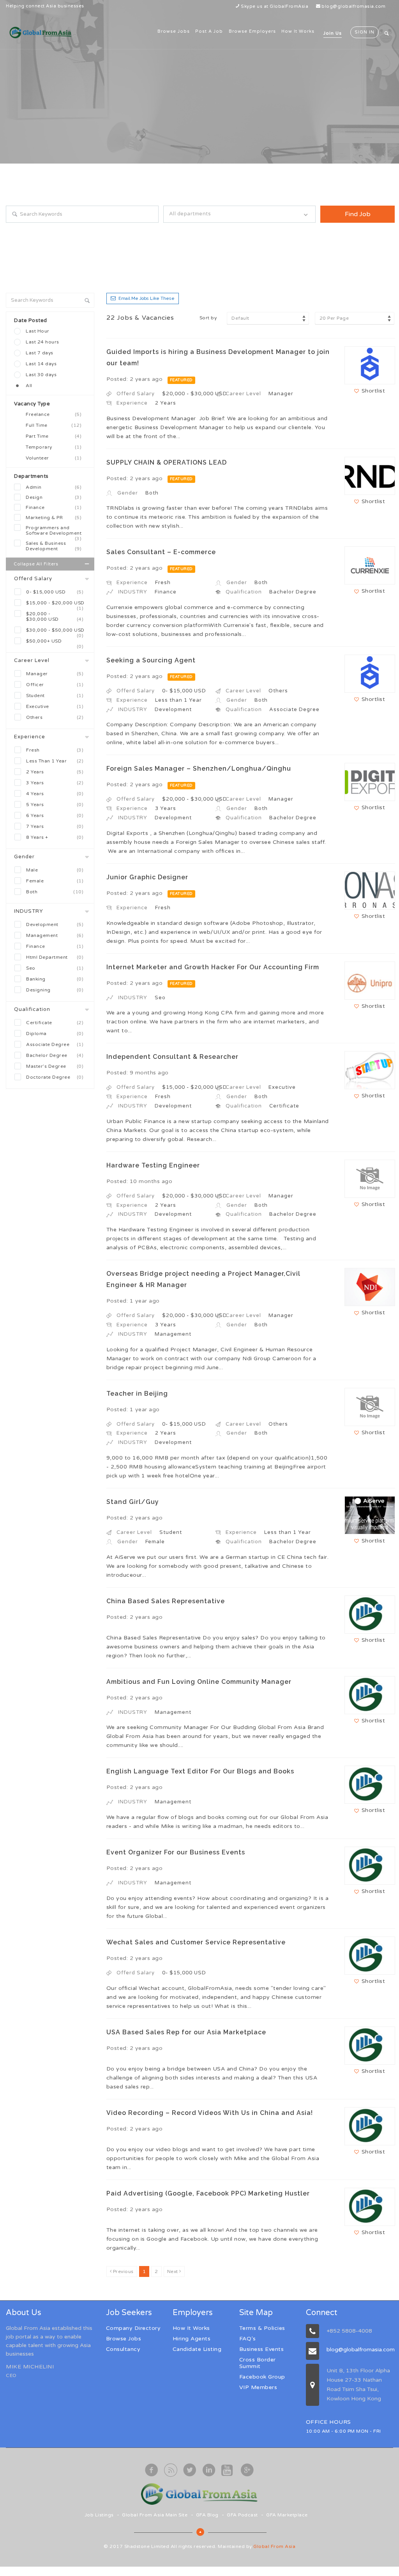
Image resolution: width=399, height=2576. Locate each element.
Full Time (54, 425)
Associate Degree (55, 1044)
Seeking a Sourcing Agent (151, 660)
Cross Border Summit (258, 2363)
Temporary (54, 447)
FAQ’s (248, 2339)
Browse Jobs (174, 31)
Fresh (55, 750)
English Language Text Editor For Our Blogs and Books (200, 1771)
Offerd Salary (33, 579)
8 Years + (55, 837)
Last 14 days (41, 364)
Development (55, 924)
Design (54, 497)
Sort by (208, 318)
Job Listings (99, 2515)
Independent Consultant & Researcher (172, 1057)
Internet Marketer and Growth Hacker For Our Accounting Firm (213, 967)
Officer (55, 685)
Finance (54, 507)
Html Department (55, 957)
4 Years (55, 794)
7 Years (55, 826)
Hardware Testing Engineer (153, 1165)
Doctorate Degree (55, 1077)
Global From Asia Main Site (155, 2515)
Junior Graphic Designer (147, 877)
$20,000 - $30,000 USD (55, 616)
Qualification (32, 1009)
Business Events (262, 2349)
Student (55, 696)
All (29, 386)
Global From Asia (274, 2546)
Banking (55, 979)
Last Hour (38, 331)
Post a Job (209, 31)
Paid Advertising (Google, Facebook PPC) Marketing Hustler (208, 2193)
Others (55, 717)
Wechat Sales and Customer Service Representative (196, 1942)
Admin (54, 487)
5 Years (55, 805)
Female (55, 881)
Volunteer (54, 458)
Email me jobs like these (147, 298)
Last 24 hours (42, 342)
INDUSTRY (29, 911)
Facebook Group (262, 2377)
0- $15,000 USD (55, 592)
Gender (24, 857)
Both (55, 892)
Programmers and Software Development (54, 531)
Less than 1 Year (55, 761)
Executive (55, 706)
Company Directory (133, 2328)
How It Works (298, 31)
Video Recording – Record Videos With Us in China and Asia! (210, 2113)
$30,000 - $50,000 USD (55, 631)
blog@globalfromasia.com (354, 6)
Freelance (54, 414)
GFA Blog (207, 2515)
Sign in (365, 32)
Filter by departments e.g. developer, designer (219, 230)
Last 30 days (41, 375)
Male (55, 870)
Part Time (54, 436)
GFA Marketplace (287, 2515)
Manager (55, 674)
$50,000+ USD (55, 642)
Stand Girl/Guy (133, 1502)
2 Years (55, 772)
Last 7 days (40, 353)
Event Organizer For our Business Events (176, 1852)
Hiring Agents (192, 2339)
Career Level (32, 660)
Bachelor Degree (55, 1055)
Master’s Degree (55, 1066)
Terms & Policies (262, 2328)
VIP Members (258, 2387)
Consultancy (123, 2349)
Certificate (55, 1023)
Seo (55, 968)
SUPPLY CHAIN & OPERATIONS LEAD (167, 462)
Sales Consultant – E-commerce (161, 552)
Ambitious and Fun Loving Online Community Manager (199, 1682)
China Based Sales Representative (166, 1601)
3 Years (55, 783)
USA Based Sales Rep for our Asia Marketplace (186, 2032)
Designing (55, 990)
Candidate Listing (197, 2349)
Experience (30, 737)
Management (55, 935)
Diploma (55, 1034)
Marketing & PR (54, 518)
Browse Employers (252, 31)
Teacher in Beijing (137, 1394)
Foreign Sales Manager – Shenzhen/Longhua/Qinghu (199, 769)
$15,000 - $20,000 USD (55, 604)
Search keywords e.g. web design (46, 230)
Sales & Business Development (54, 546)
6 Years (55, 815)
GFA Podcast (242, 2515)
